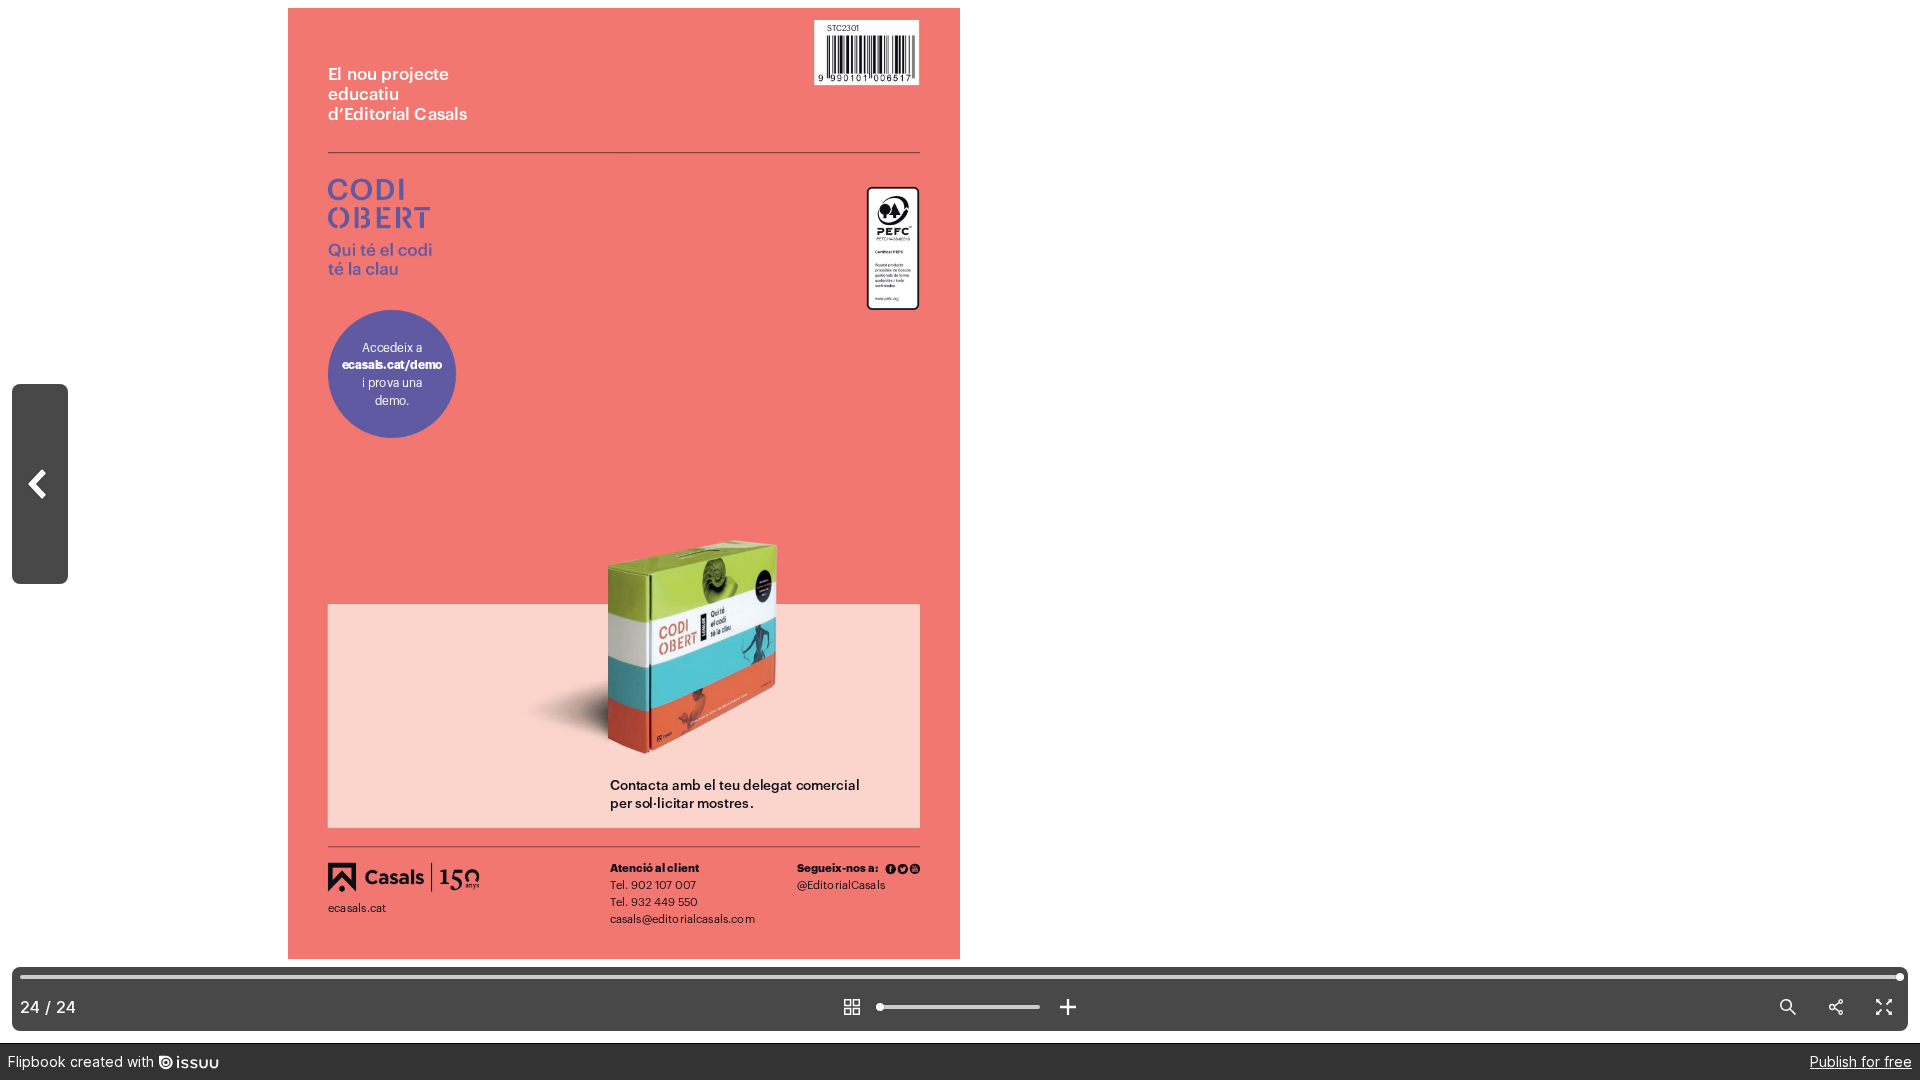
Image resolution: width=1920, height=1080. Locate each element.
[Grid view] (852, 1007)
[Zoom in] (1068, 1007)
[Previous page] (40, 521)
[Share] (1836, 1007)
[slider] (960, 1007)
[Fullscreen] (1884, 1007)
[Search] (1788, 1007)
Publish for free (1861, 1061)
